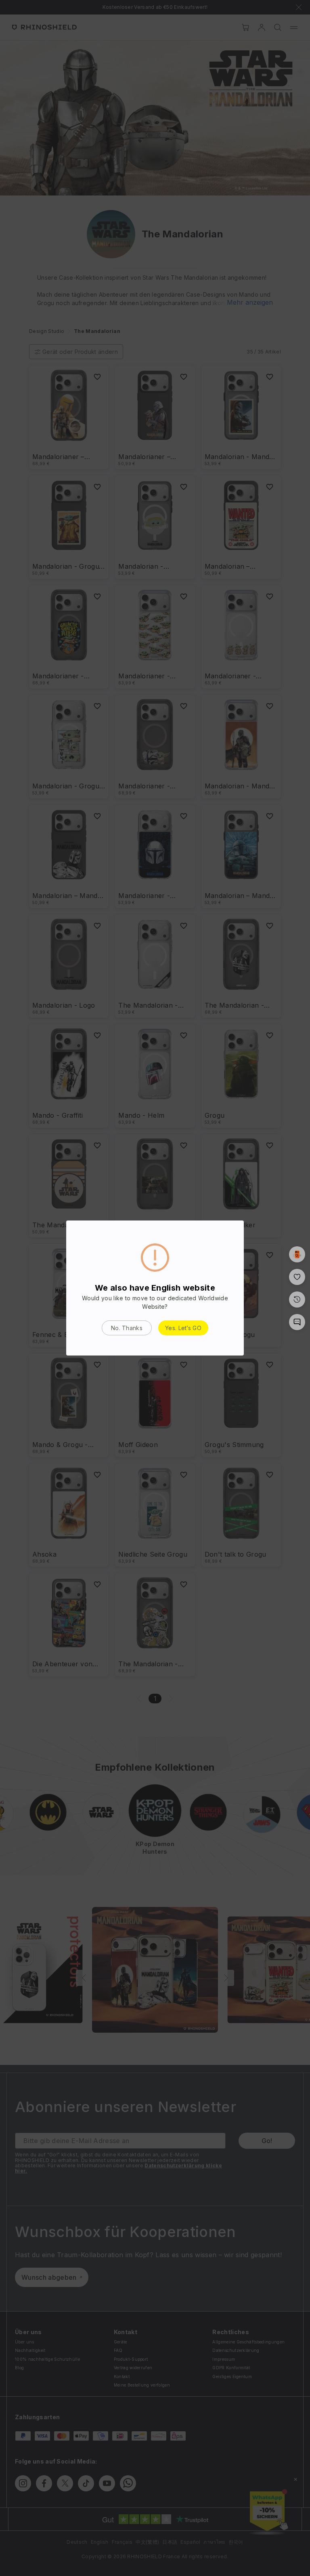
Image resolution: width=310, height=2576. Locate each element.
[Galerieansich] (297, 1254)
